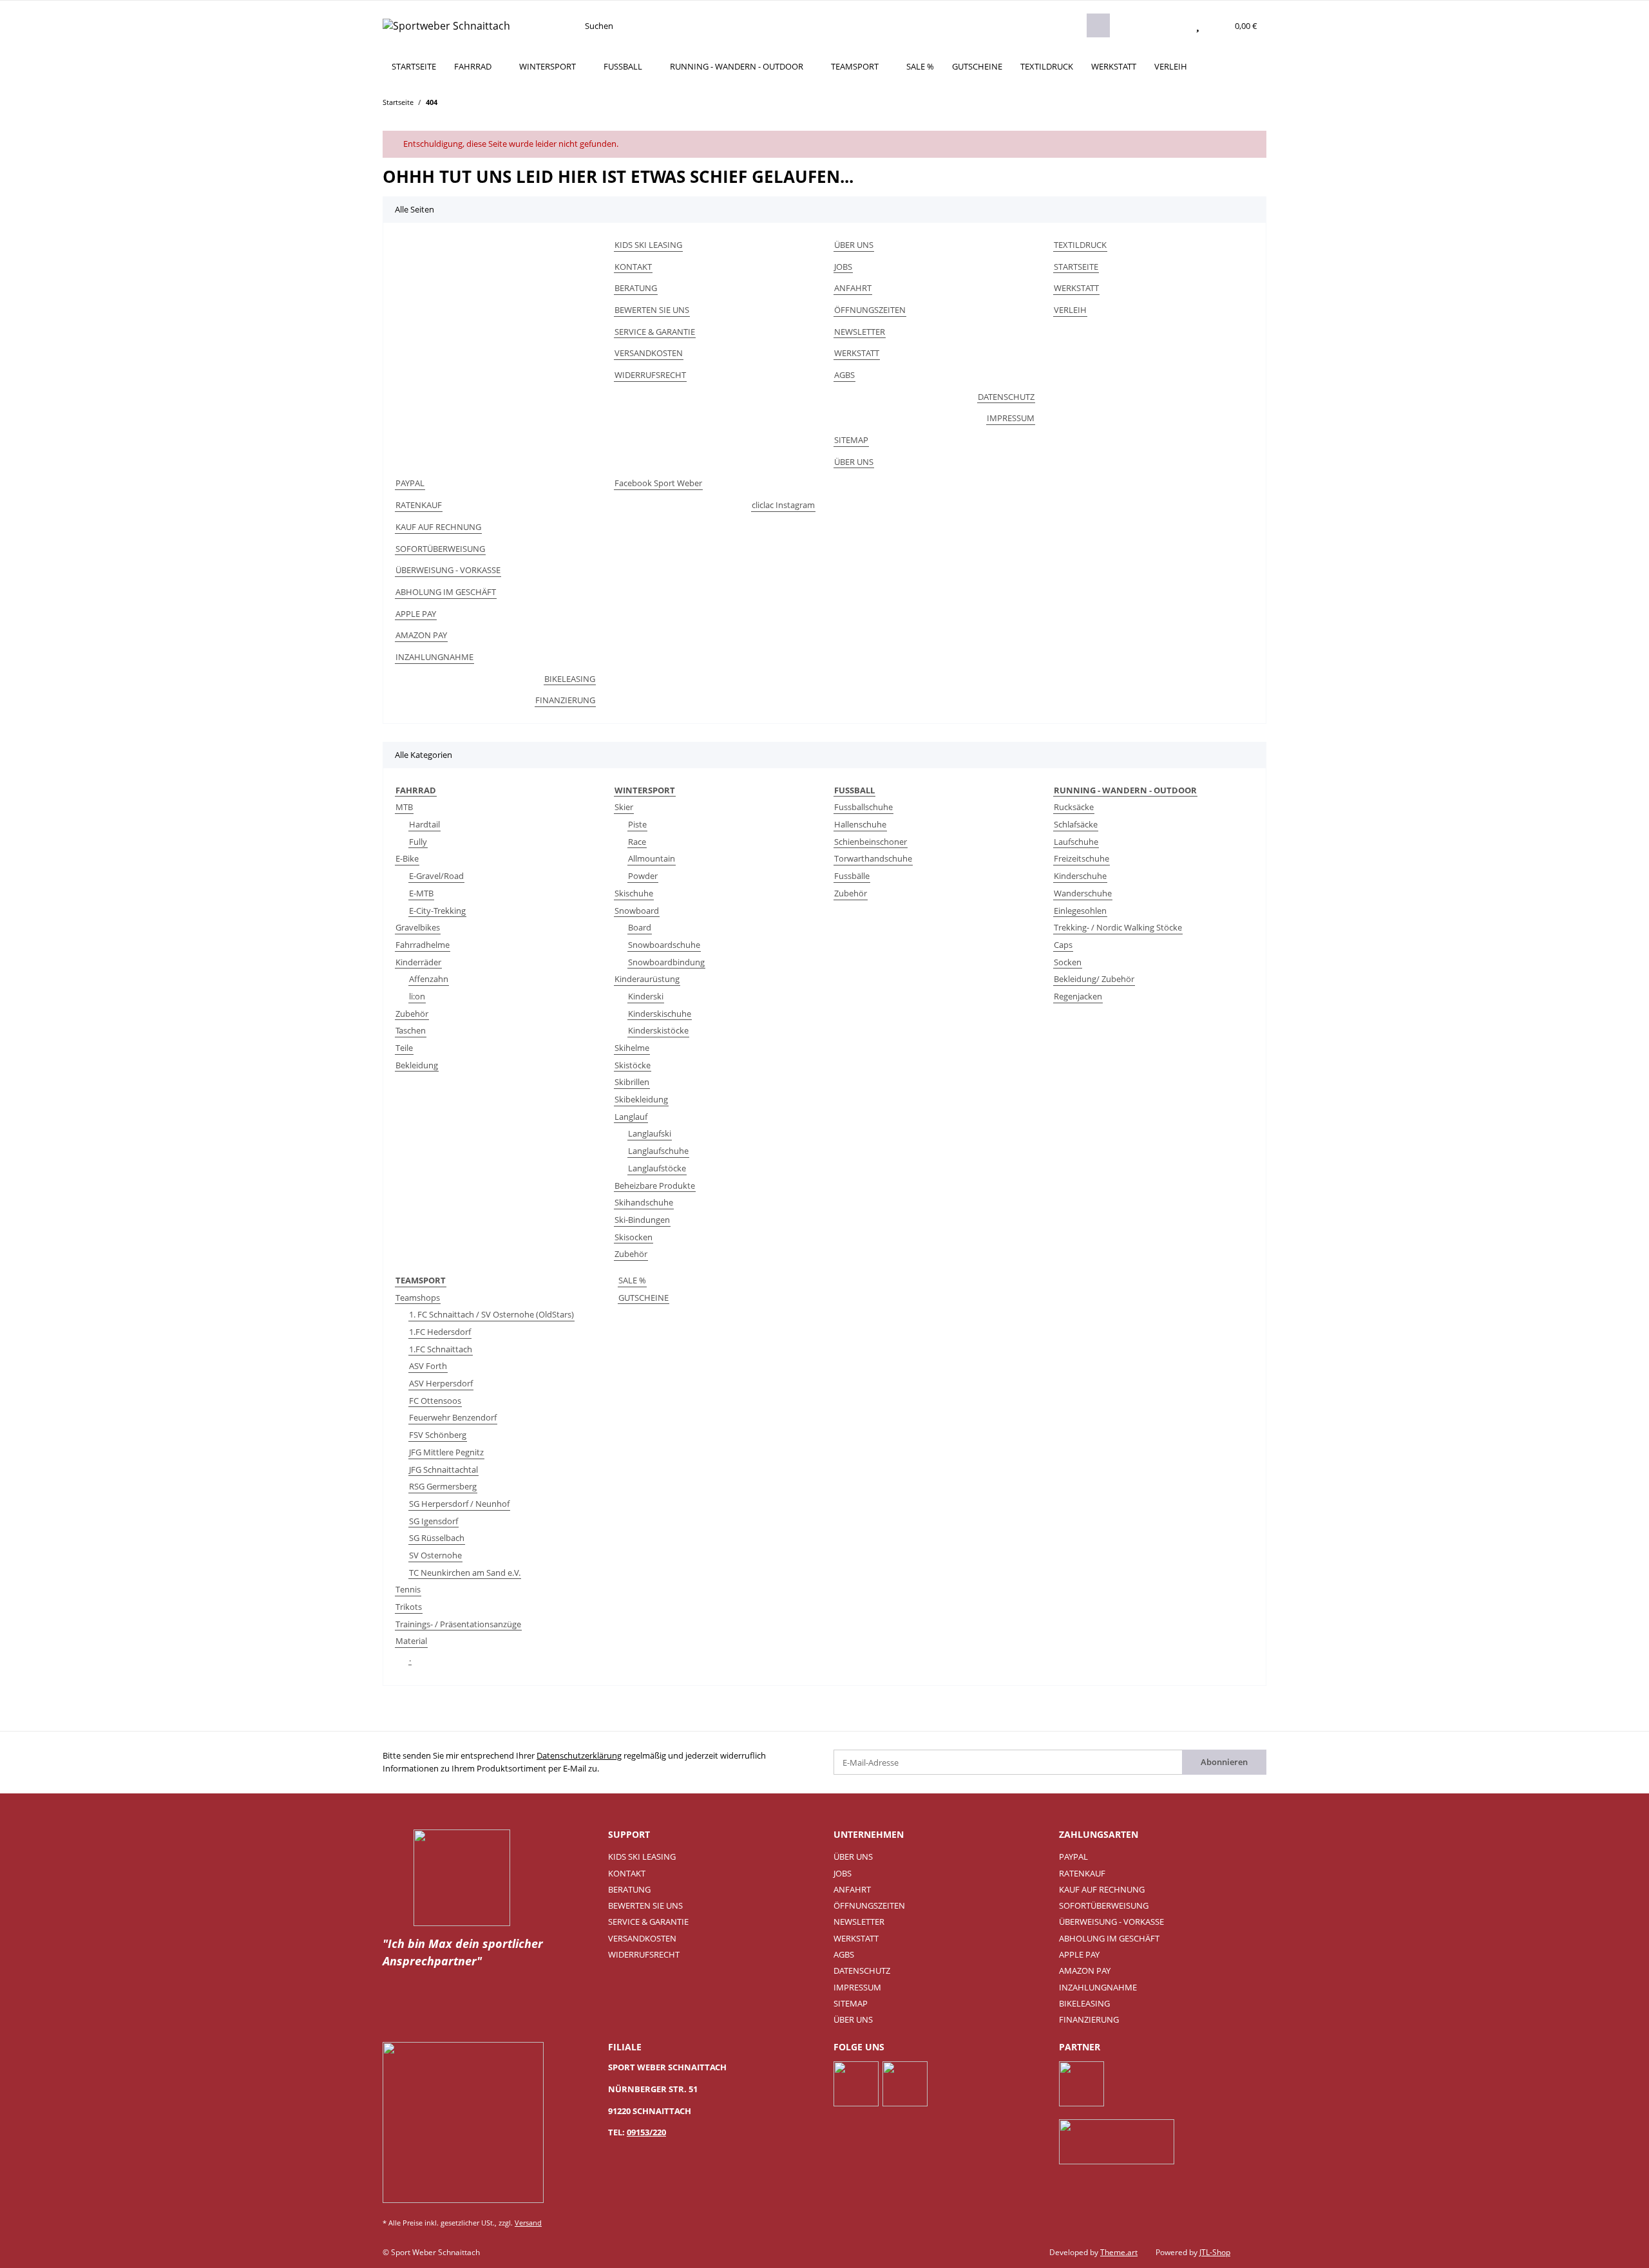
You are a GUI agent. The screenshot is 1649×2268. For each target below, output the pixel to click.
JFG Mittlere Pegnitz (446, 1452)
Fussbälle (852, 876)
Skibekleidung (641, 1099)
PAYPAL (410, 483)
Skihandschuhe (644, 1202)
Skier (624, 807)
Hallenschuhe (860, 824)
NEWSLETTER (860, 332)
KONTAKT (633, 267)
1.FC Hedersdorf (440, 1332)
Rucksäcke (1074, 807)
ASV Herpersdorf (441, 1383)
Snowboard (637, 911)
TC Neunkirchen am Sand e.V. (465, 1573)
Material (411, 1641)
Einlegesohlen (1080, 911)
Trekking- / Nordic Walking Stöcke (1118, 927)
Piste (637, 824)
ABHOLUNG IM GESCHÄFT (446, 592)
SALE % (632, 1280)
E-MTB (421, 893)
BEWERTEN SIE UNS (652, 310)
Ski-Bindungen (642, 1220)
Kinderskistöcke (658, 1030)
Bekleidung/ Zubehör (1094, 979)
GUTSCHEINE (643, 1298)
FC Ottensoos (435, 1401)
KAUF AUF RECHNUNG (438, 527)
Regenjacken (1078, 996)
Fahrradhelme (423, 945)
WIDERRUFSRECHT (650, 375)
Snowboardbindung (666, 962)
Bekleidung (417, 1065)
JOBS (843, 267)
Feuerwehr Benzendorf (453, 1417)
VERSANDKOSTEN (649, 353)
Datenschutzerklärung (579, 1755)
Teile (404, 1048)
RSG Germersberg (443, 1486)
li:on (417, 996)
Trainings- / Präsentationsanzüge (458, 1624)
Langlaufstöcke (657, 1168)
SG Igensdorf (434, 1521)
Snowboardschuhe (664, 945)
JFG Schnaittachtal (443, 1469)
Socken (1068, 962)
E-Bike (407, 858)
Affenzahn (429, 979)
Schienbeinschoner (871, 842)
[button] (1172, 26)
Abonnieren (1224, 1762)
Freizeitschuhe (1082, 858)
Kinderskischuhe (660, 1014)
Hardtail (424, 824)
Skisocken (634, 1237)
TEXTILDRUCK (1047, 66)
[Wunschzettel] (1198, 26)
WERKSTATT (1114, 66)
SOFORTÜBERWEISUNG (440, 549)
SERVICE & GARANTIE (655, 332)
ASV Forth (428, 1366)
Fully (418, 842)
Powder (643, 876)
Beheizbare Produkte (655, 1186)
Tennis (408, 1589)
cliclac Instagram (783, 505)
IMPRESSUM (1011, 418)
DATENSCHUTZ (1006, 397)
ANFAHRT (853, 288)
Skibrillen (632, 1082)
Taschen (411, 1030)
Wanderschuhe (1083, 893)
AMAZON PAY (421, 635)
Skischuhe (634, 893)
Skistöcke (633, 1065)
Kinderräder (418, 962)
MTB (404, 807)
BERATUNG (636, 288)
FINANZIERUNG (565, 700)
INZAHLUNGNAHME (434, 657)
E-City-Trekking (437, 911)
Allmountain (652, 858)
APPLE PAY (416, 614)
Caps (1063, 945)
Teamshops (418, 1298)
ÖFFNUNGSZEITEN (870, 310)
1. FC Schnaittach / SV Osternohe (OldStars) (491, 1314)
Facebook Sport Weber (658, 483)
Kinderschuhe (1080, 876)
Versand (528, 2223)
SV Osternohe (435, 1555)
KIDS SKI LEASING (648, 245)
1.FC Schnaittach (441, 1349)
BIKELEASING (570, 679)
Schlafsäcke (1076, 824)
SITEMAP (851, 440)
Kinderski (646, 996)
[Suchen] (1098, 25)
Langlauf (631, 1117)
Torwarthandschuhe (873, 858)
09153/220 (646, 2132)
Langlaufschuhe (658, 1151)
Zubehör (412, 1014)
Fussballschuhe (863, 807)
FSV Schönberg (438, 1435)
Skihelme (632, 1048)
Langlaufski (650, 1133)
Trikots (409, 1607)
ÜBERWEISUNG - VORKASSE (448, 570)
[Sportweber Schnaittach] (446, 25)
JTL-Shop (1215, 2252)
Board (640, 927)
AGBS (844, 375)
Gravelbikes (418, 927)
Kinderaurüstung (647, 979)
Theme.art (1119, 2252)
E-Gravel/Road (436, 876)
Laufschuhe (1076, 842)
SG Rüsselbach (437, 1538)
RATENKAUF (419, 505)
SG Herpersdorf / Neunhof (459, 1504)
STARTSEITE (414, 66)
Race (637, 842)
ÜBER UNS (854, 245)
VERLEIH (1171, 66)
